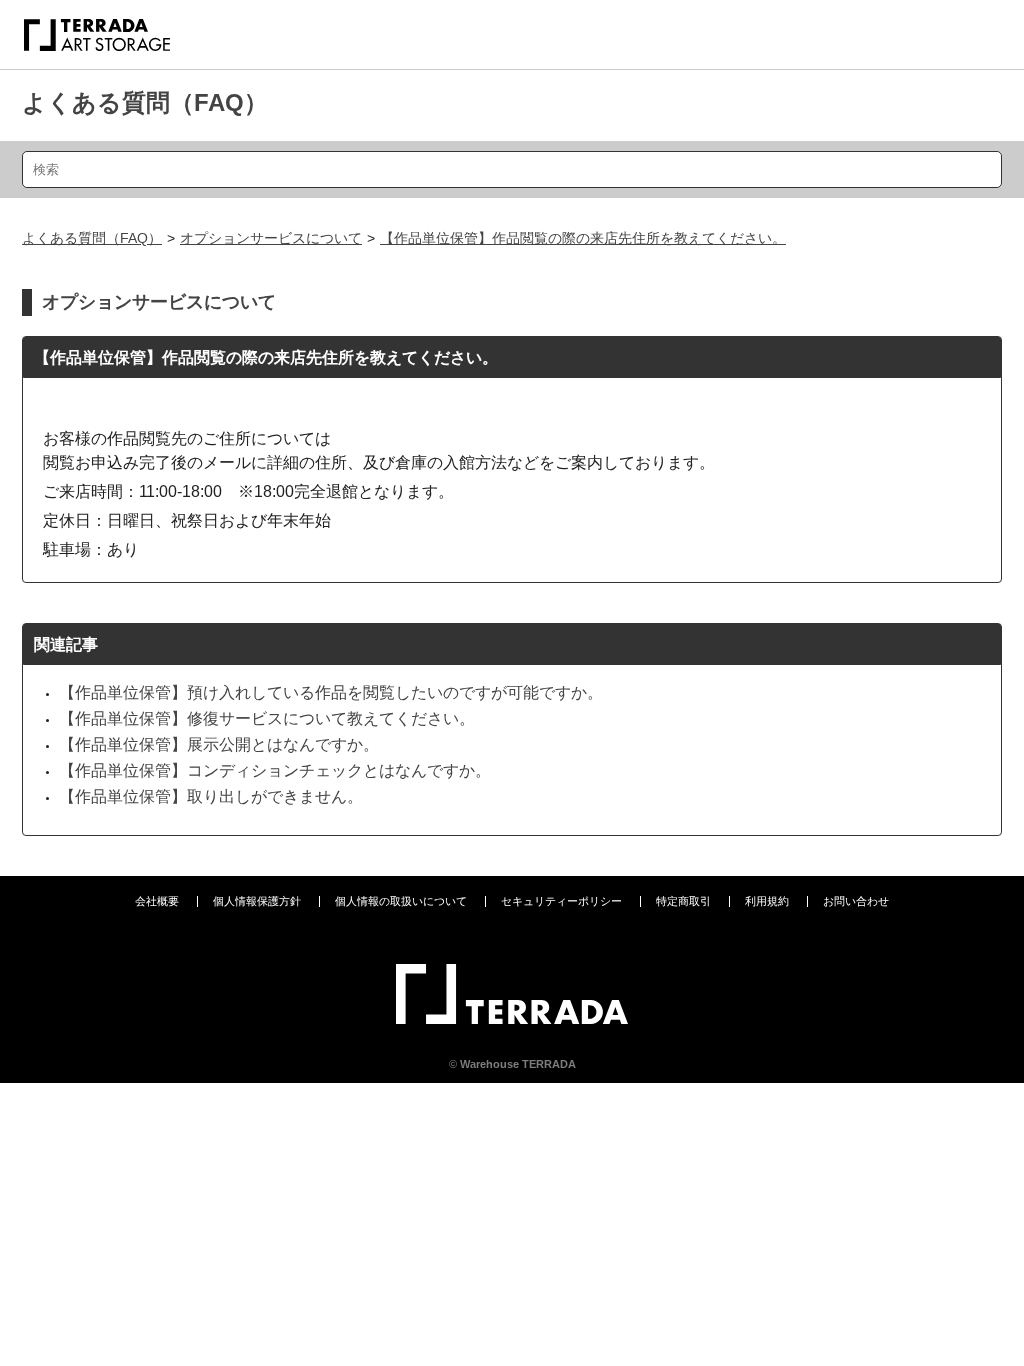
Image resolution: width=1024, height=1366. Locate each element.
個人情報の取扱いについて (401, 901)
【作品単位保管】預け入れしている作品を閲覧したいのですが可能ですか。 (331, 692)
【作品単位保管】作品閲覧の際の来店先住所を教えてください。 (583, 238)
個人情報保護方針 (257, 901)
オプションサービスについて (271, 238)
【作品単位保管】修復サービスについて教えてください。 (267, 718)
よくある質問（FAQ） (145, 102)
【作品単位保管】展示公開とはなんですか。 (219, 744)
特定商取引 (683, 901)
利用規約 (767, 901)
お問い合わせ (856, 901)
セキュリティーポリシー (561, 901)
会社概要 (157, 901)
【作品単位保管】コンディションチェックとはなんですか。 (275, 770)
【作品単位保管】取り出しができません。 (211, 796)
